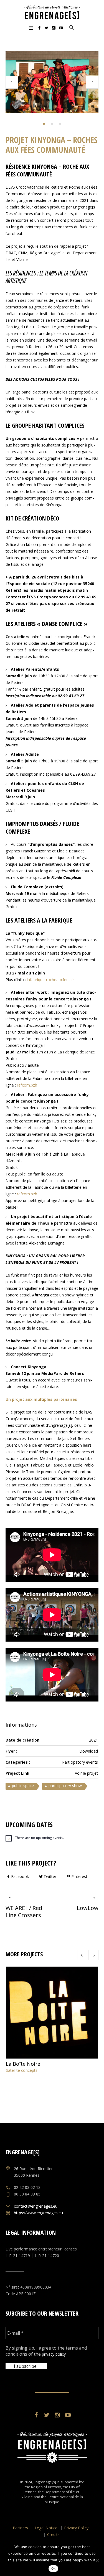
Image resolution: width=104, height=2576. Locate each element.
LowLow (88, 1908)
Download (89, 1751)
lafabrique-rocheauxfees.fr (50, 980)
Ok (53, 2569)
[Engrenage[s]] (52, 12)
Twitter (50, 1876)
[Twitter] (47, 28)
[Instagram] (54, 28)
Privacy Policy (76, 2528)
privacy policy (54, 2354)
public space (23, 1786)
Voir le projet (86, 1773)
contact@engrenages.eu (36, 2206)
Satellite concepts (22, 2070)
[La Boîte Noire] (52, 2013)
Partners (20, 2528)
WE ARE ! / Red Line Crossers (24, 1911)
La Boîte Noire (23, 2064)
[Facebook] (39, 28)
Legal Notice (46, 2528)
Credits (53, 2534)
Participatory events (80, 1762)
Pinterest (79, 1876)
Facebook (20, 1876)
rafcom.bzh (27, 1085)
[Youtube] (61, 28)
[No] (97, 2561)
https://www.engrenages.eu (38, 2213)
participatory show (65, 1786)
